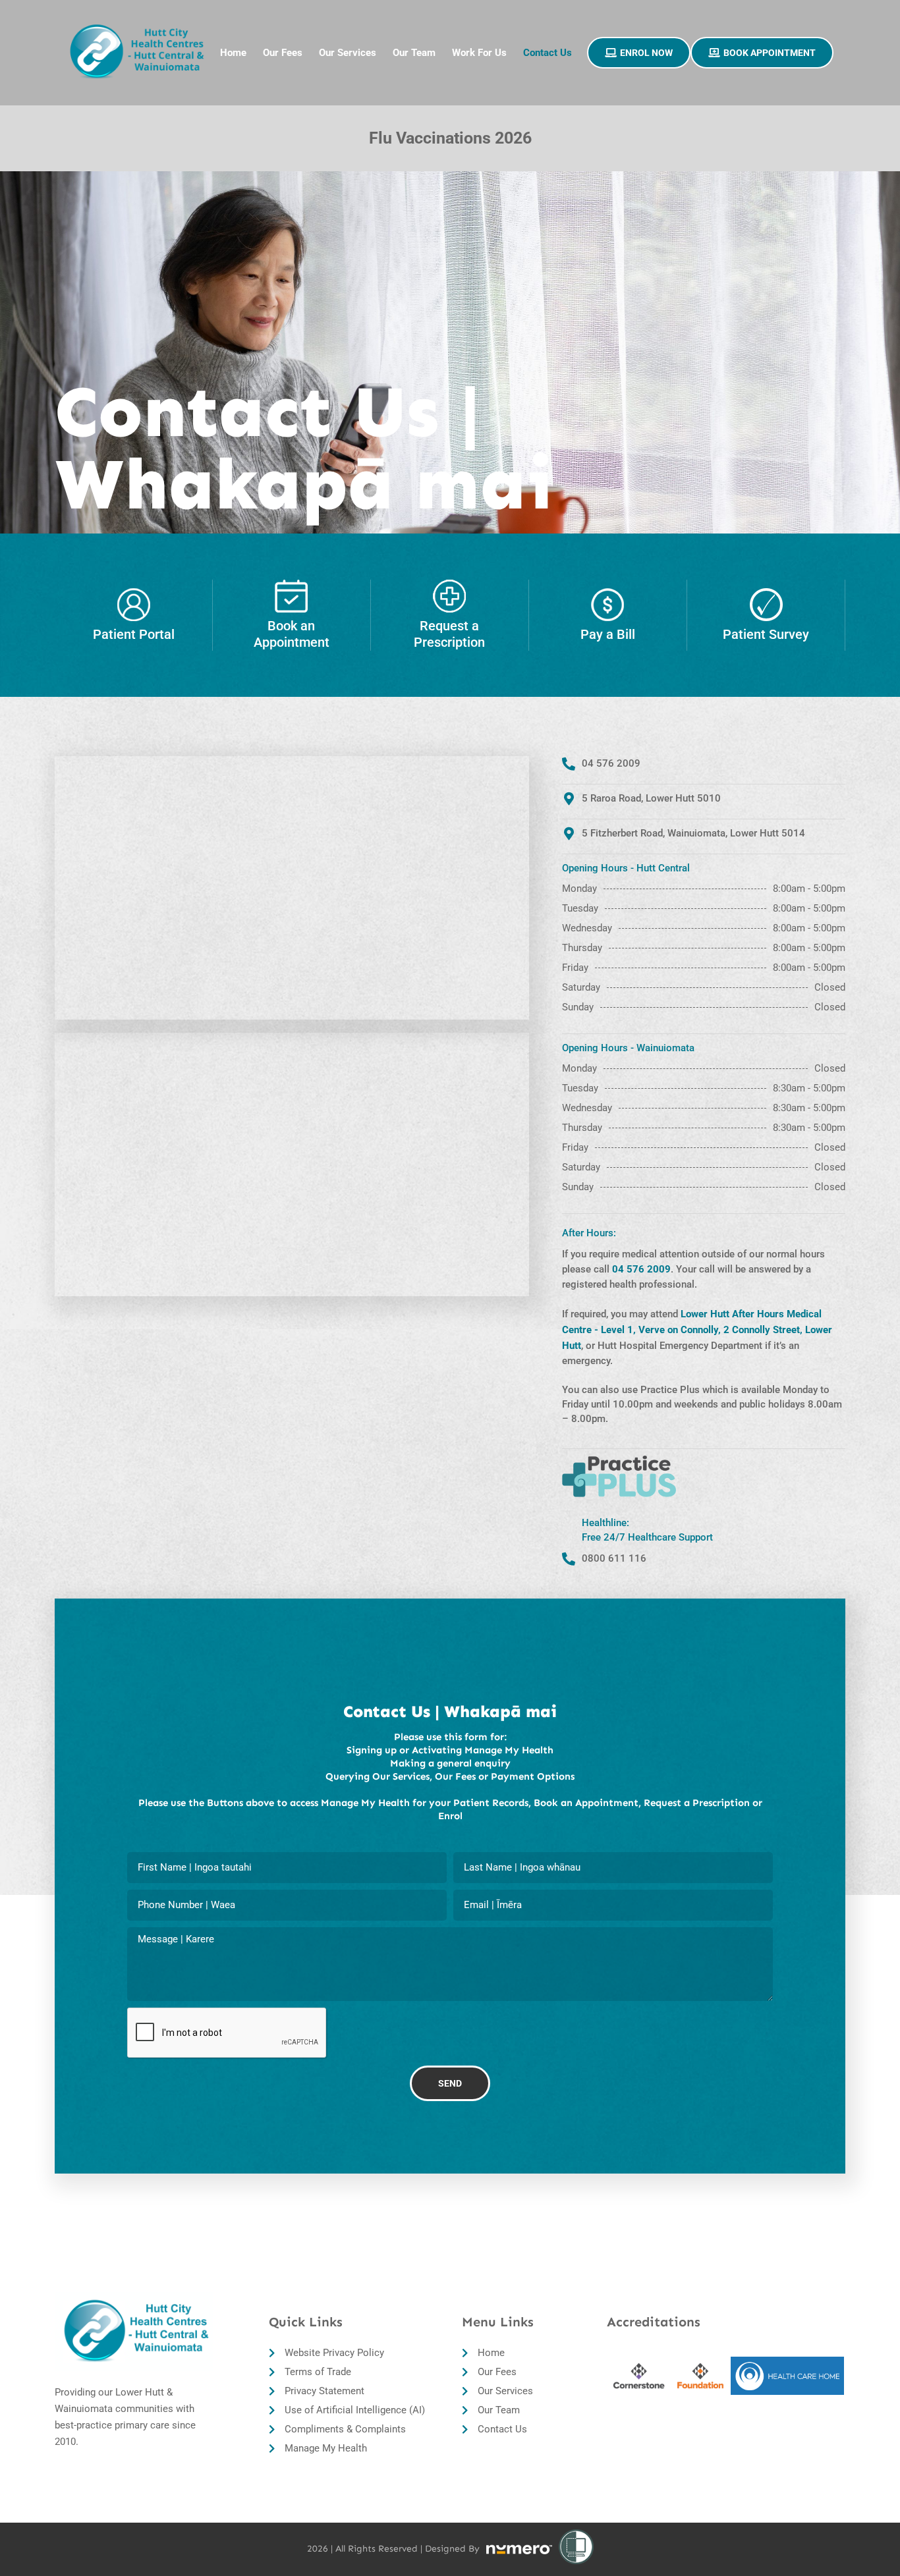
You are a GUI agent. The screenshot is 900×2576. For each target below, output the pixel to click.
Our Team (414, 53)
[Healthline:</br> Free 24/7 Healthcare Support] (569, 1559)
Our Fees (283, 53)
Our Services (348, 53)
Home (233, 53)
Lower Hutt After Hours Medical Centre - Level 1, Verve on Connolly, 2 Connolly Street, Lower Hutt (697, 1330)
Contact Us (548, 53)
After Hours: (589, 1233)
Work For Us (479, 53)
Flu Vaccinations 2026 (450, 138)
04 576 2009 (641, 1269)
